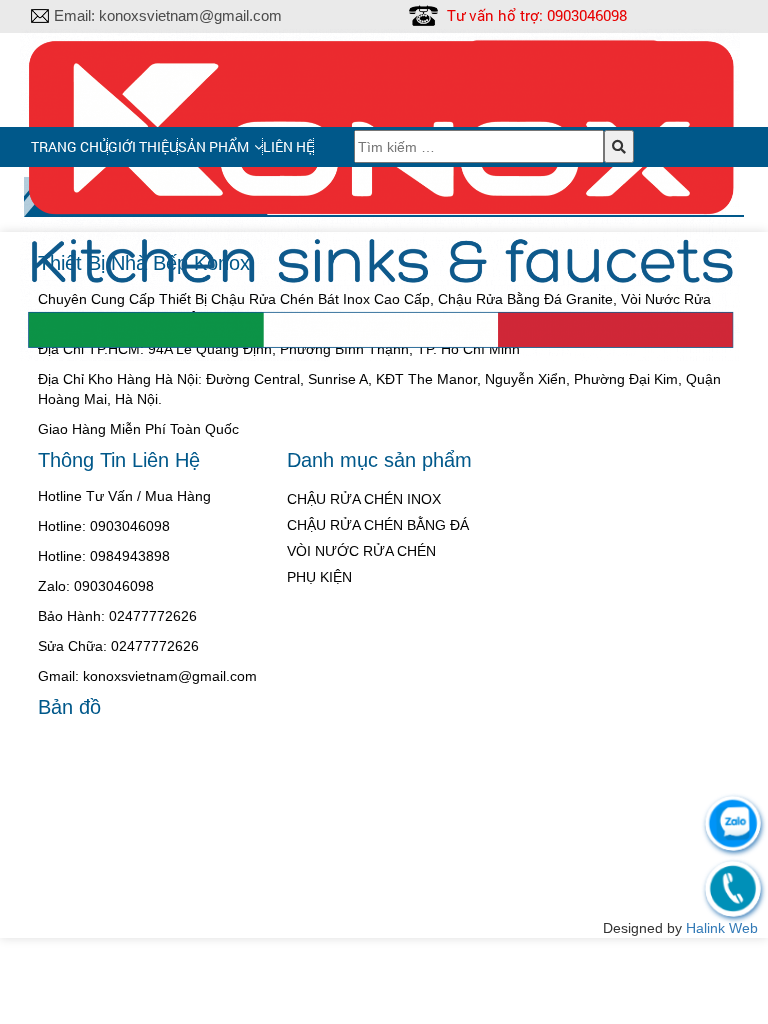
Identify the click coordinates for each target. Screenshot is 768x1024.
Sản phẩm (213, 146)
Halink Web (722, 928)
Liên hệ (288, 146)
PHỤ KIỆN (319, 577)
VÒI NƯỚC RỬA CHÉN (361, 551)
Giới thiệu (143, 146)
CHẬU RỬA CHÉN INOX (364, 499)
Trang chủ (69, 146)
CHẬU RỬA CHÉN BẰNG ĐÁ (378, 525)
